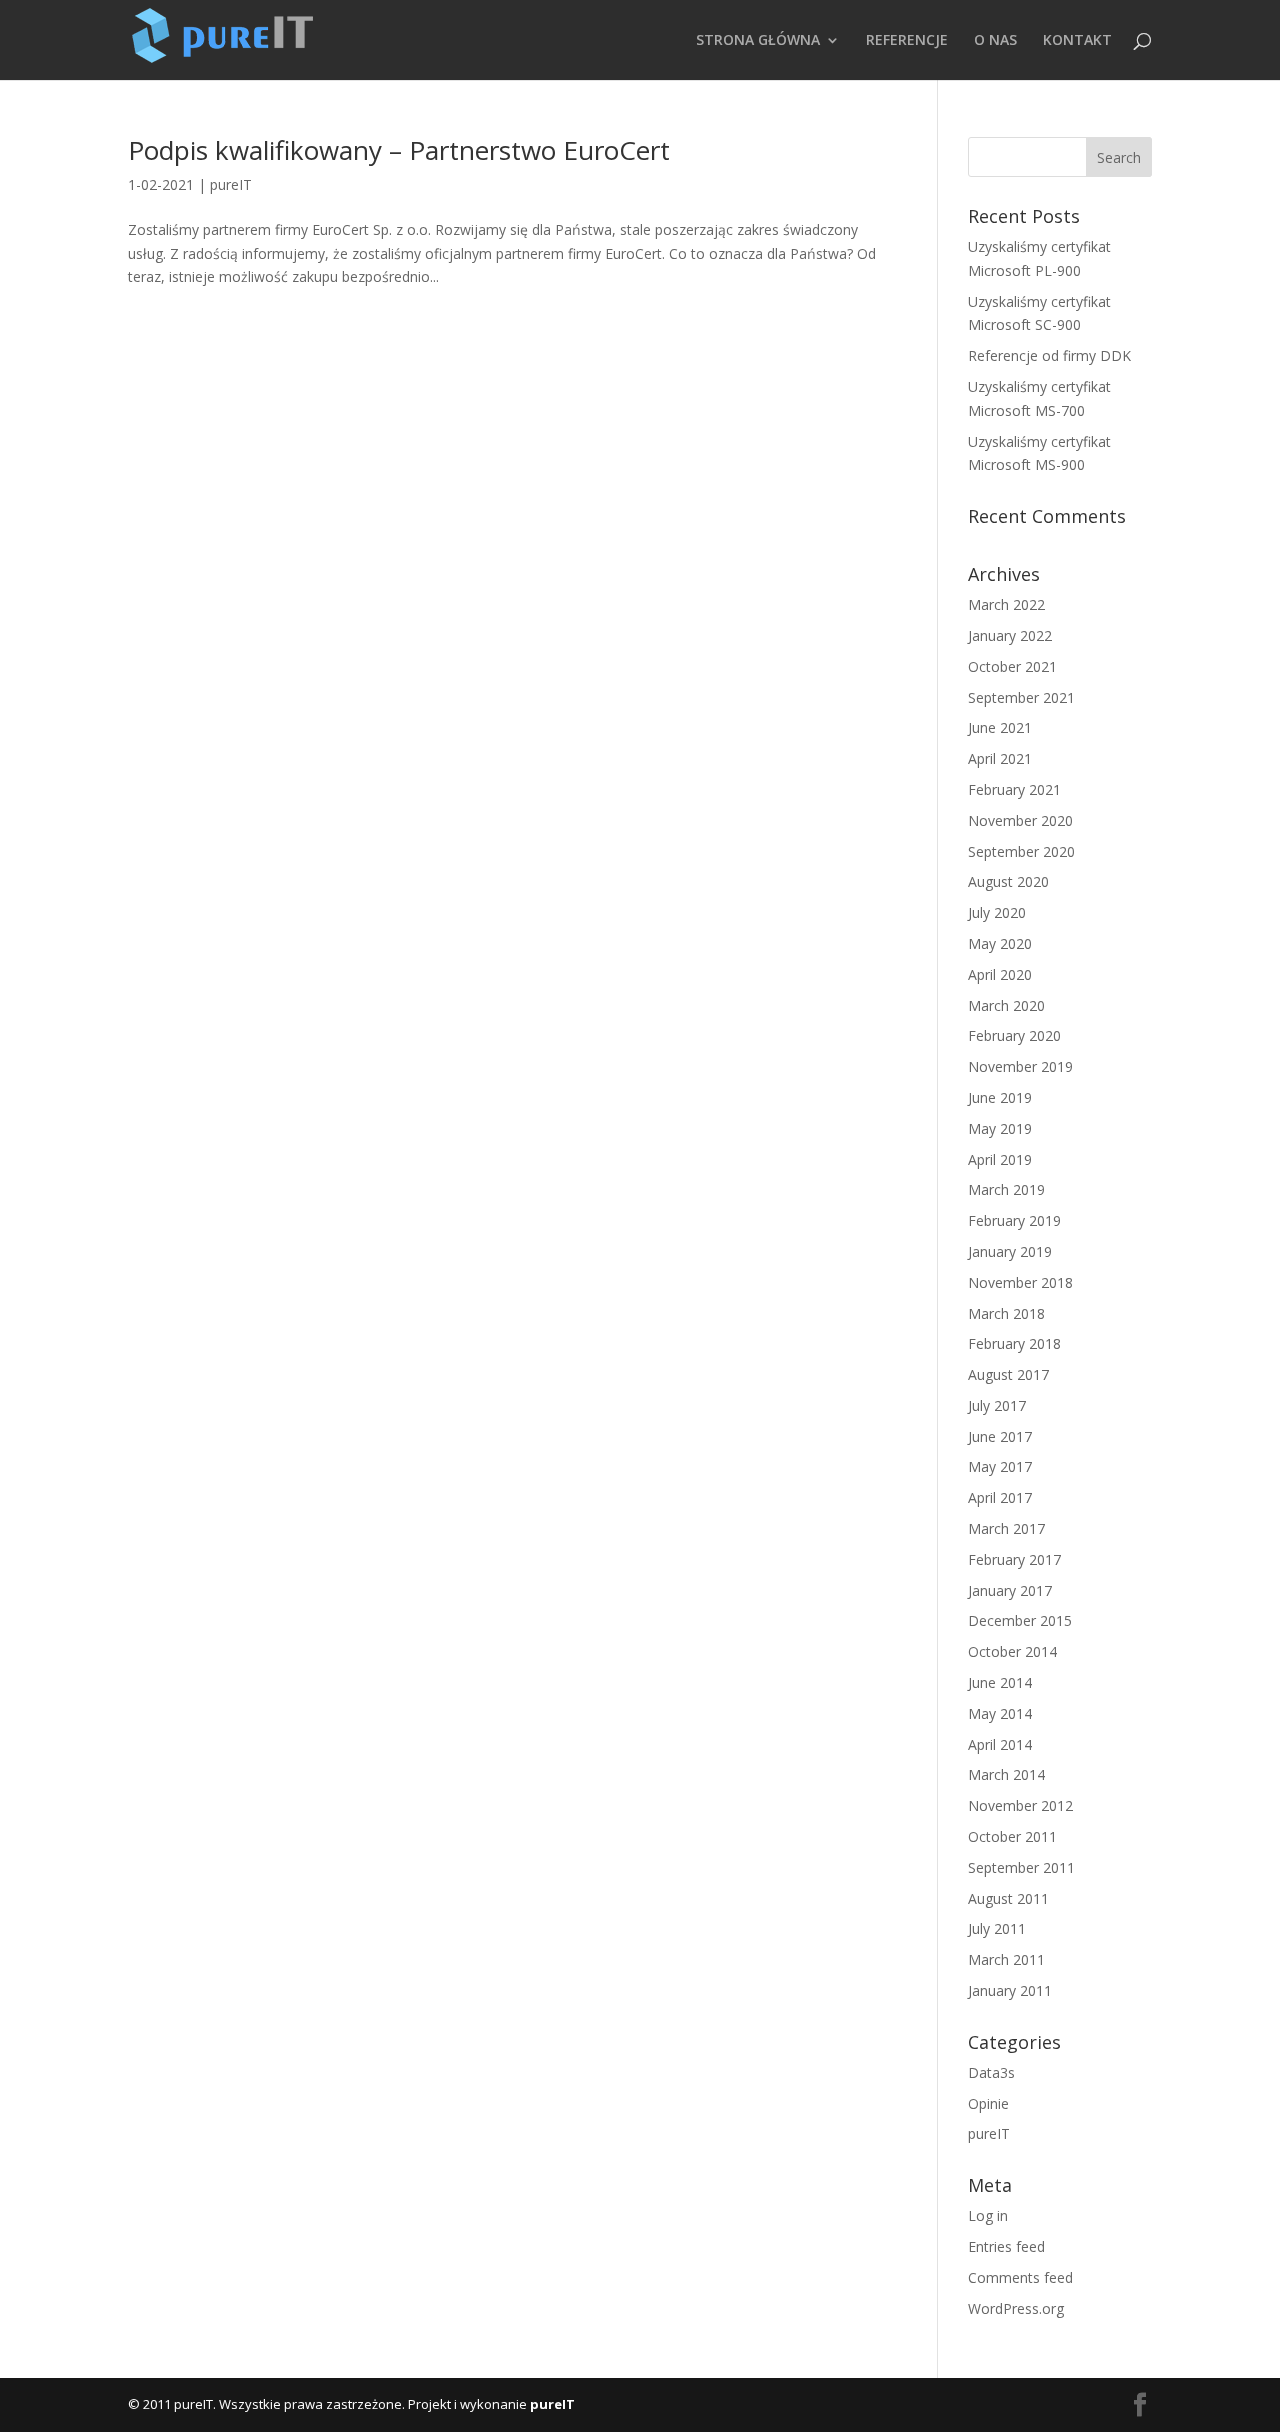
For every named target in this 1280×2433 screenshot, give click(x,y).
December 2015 (1020, 1620)
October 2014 (1012, 1651)
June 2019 (1000, 1097)
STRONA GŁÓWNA (758, 41)
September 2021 (1021, 697)
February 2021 (1014, 789)
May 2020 (1000, 943)
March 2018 (1006, 1313)
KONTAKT (1077, 41)
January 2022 (1010, 635)
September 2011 (1021, 1867)
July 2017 (997, 1405)
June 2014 (1000, 1682)
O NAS (995, 41)
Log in (988, 2215)
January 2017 (1010, 1590)
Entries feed (1006, 2246)
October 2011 (1012, 1836)
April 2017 (1000, 1497)
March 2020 (1006, 1005)
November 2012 (1020, 1805)
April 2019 (1000, 1159)
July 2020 (997, 912)
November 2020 (1020, 820)
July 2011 (997, 1928)
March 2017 (1006, 1528)
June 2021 (1000, 727)
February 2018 (1014, 1343)
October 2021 (1012, 666)
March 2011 (1006, 1959)
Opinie (988, 2103)
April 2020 (1000, 974)
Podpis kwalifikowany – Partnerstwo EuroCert (399, 150)
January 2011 (1010, 1990)
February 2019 (1014, 1220)
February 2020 (1014, 1035)
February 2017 (1014, 1559)
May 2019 (1000, 1128)
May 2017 (1000, 1466)
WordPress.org (1016, 2308)
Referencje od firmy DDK (1049, 355)
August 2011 (1008, 1898)
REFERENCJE (907, 41)
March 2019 (1006, 1189)
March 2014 (1006, 1774)
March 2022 (1006, 604)
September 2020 (1021, 851)
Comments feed (1020, 2277)
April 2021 (1000, 758)
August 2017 (1008, 1374)
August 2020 (1008, 881)
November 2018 (1020, 1282)
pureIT (231, 184)
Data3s (991, 2072)
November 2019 (1020, 1066)
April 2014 (1000, 1744)
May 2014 (1000, 1713)
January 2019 (1010, 1251)
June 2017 (1000, 1436)
